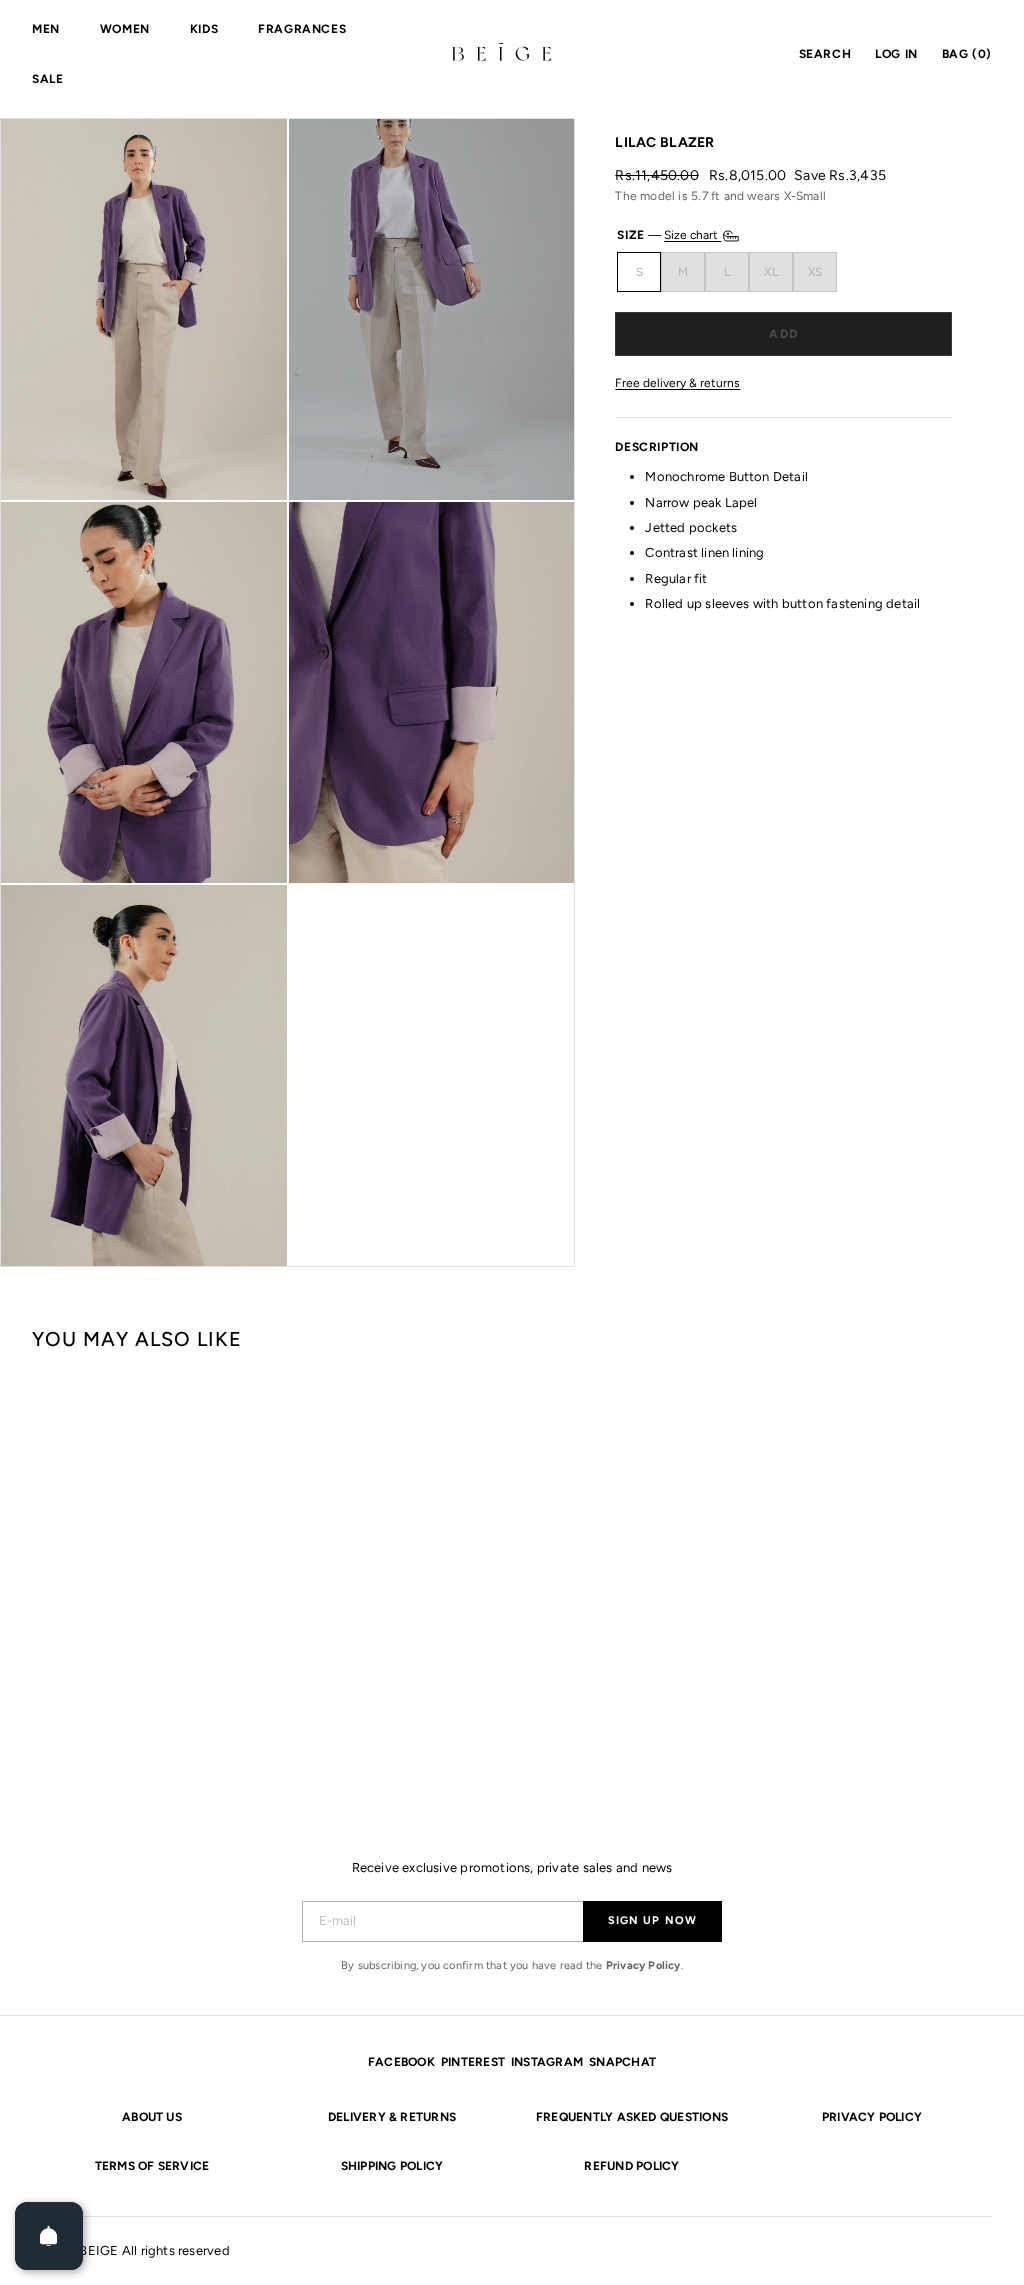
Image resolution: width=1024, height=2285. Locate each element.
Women (125, 29)
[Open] (49, 2236)
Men (46, 29)
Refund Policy (631, 2166)
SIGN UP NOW (652, 1920)
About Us (152, 2117)
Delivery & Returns (392, 2117)
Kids (204, 29)
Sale (47, 79)
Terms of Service (152, 2166)
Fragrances (302, 29)
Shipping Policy (392, 2166)
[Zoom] (144, 309)
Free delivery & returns (677, 383)
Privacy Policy (643, 1965)
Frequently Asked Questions (632, 2117)
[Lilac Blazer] (112, 1570)
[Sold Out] (783, 334)
